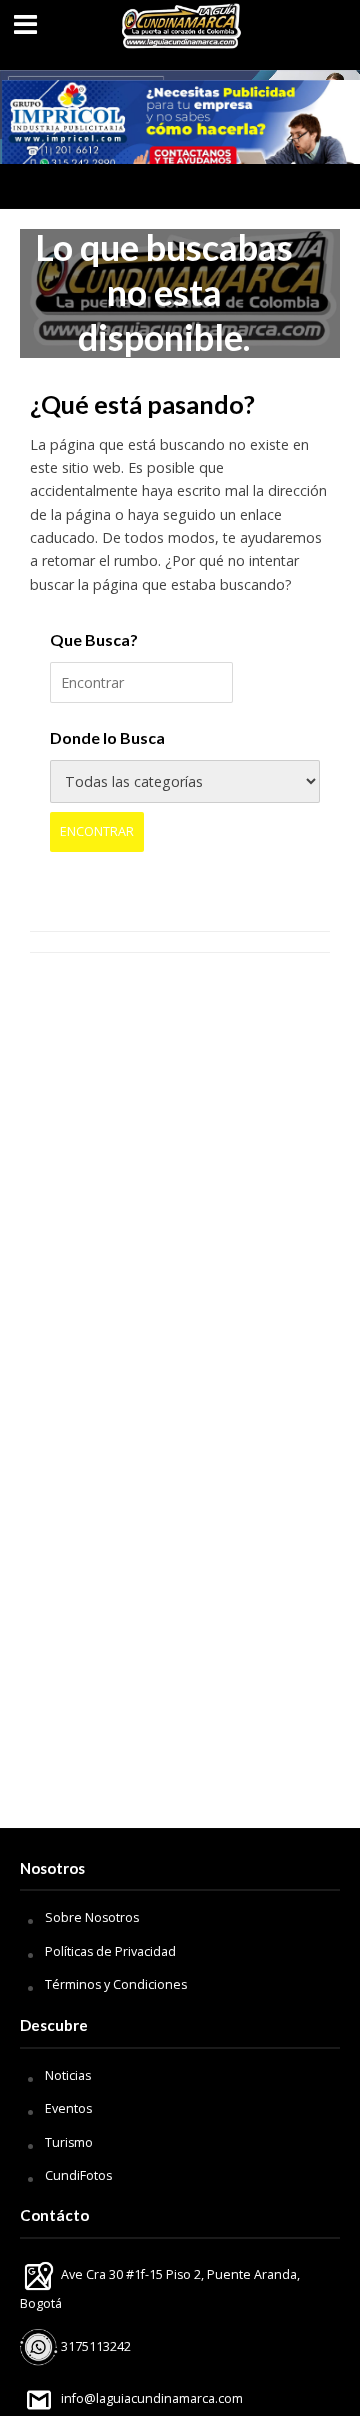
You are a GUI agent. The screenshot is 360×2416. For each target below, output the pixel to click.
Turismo (69, 2142)
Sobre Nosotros (92, 1917)
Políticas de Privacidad (110, 1951)
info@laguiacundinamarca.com (152, 2398)
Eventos (68, 2108)
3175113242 (94, 2346)
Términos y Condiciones (116, 1984)
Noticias (68, 2075)
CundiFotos (78, 2175)
